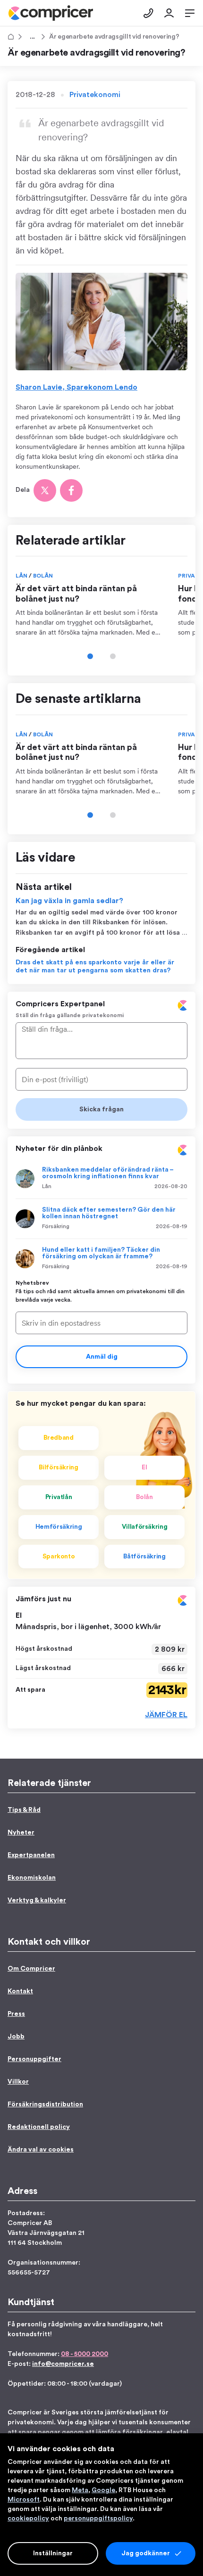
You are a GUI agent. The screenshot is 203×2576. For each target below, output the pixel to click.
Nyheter (21, 1833)
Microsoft (24, 2500)
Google (103, 2490)
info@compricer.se (63, 2364)
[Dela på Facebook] (71, 490)
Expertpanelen (31, 1855)
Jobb (16, 2037)
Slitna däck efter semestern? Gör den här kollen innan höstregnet (109, 1213)
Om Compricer (31, 1969)
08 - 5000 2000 (85, 2354)
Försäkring (56, 1226)
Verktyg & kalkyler (37, 1900)
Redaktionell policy (39, 2127)
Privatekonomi (95, 95)
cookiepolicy (28, 2519)
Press (16, 2014)
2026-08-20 (171, 1186)
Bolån (43, 576)
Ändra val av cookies (41, 2150)
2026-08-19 (172, 1226)
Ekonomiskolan (32, 1878)
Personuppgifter (34, 2059)
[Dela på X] (45, 490)
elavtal (177, 2432)
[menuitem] (51, 13)
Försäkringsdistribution (45, 2104)
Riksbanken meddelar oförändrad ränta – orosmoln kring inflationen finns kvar (108, 1173)
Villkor (18, 2082)
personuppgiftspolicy (98, 2519)
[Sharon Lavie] (101, 322)
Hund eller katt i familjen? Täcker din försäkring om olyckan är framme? (101, 1253)
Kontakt (20, 1991)
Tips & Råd (32, 37)
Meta (80, 2490)
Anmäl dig (102, 1357)
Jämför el (166, 1715)
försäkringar (143, 2432)
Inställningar (53, 2553)
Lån (22, 576)
